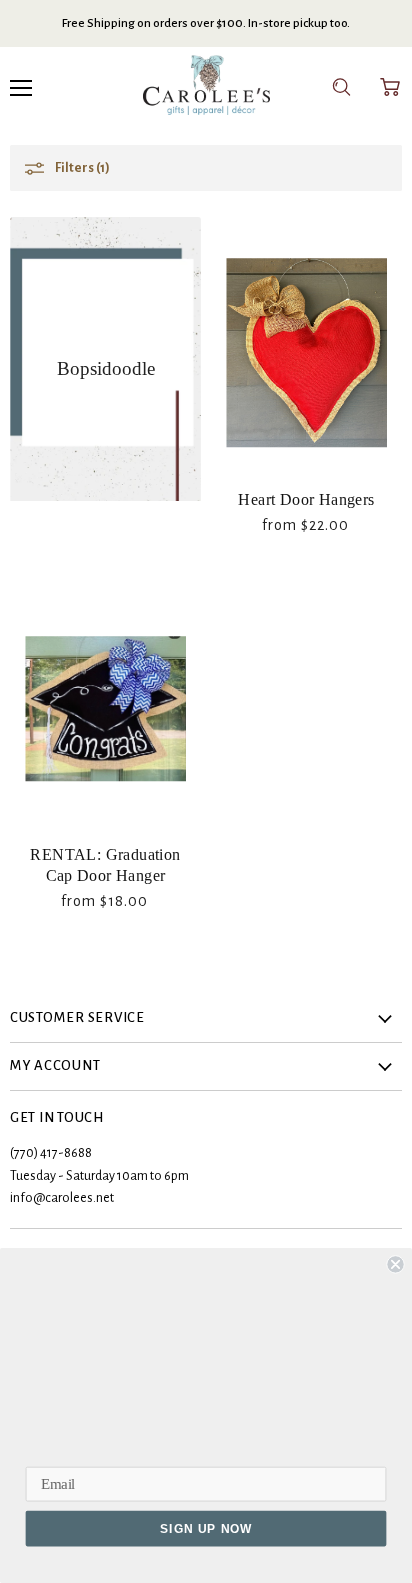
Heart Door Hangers (306, 499)
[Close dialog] (395, 1264)
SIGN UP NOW (206, 1529)
